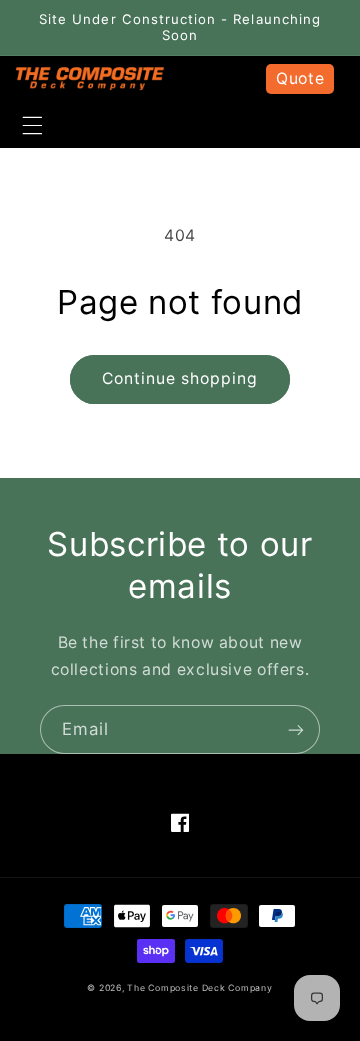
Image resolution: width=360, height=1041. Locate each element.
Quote (300, 78)
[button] (32, 125)
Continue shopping (180, 378)
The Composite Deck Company (199, 988)
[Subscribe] (296, 729)
